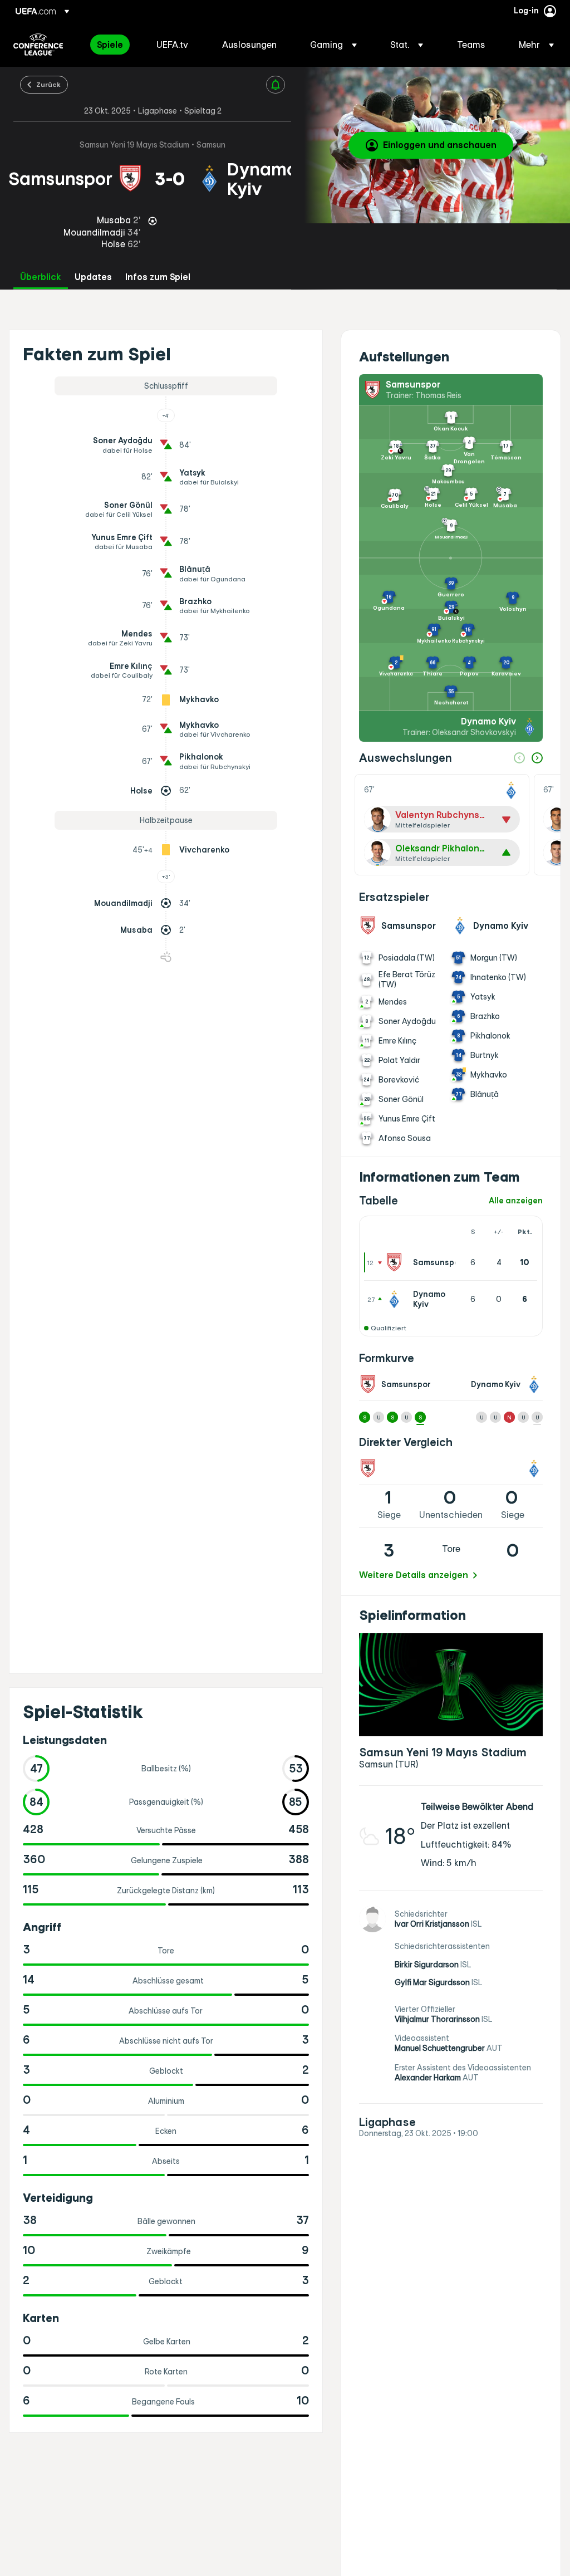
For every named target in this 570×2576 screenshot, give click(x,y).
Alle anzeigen (516, 1201)
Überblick (41, 277)
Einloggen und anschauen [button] (440, 145)
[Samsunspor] (396, 1262)
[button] (333, 45)
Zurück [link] (48, 84)
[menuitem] (113, 45)
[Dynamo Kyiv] (396, 1299)
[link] (110, 45)
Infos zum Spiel (158, 277)
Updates (93, 277)
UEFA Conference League (38, 45)
